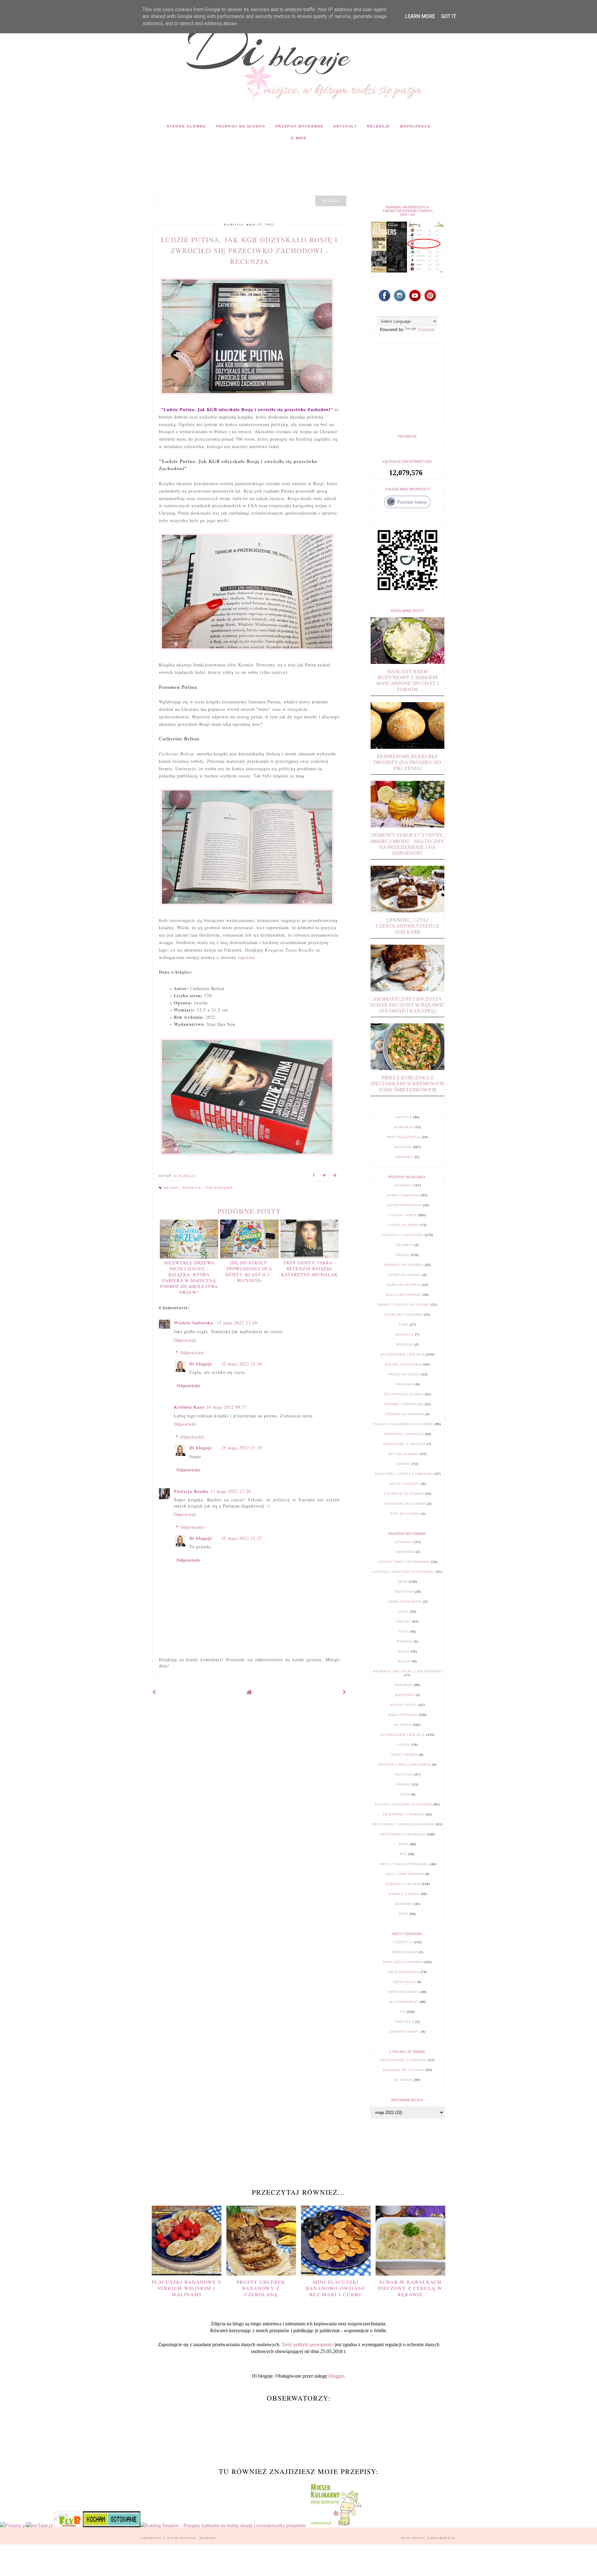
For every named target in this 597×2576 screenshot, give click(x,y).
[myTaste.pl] (40, 2525)
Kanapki (405, 1641)
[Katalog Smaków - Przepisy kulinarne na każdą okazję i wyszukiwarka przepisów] (223, 2525)
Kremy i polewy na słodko (404, 1305)
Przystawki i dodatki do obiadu (404, 1824)
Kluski (405, 1661)
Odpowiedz (185, 1340)
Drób (403, 1582)
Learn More (420, 16)
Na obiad (403, 1725)
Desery (403, 1255)
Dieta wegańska (404, 1992)
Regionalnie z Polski (404, 2070)
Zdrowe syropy (405, 2032)
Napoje (404, 1745)
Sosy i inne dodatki (405, 1874)
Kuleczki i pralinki (404, 1315)
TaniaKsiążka (219, 1188)
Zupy (404, 1914)
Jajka (404, 1631)
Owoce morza (405, 1755)
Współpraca (415, 126)
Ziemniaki (404, 1904)
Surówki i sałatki (403, 1884)
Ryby (404, 1844)
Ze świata (404, 2080)
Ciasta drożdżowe (404, 1205)
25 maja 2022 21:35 (242, 1448)
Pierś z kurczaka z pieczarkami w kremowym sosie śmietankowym (407, 1084)
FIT (403, 2012)
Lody (404, 1325)
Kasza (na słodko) (404, 1295)
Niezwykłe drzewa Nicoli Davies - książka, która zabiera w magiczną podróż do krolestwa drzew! (189, 1277)
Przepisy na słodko (241, 126)
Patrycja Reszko (191, 1491)
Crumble (405, 1245)
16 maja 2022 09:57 (227, 1407)
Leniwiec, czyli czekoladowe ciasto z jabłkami (407, 926)
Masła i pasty (404, 1705)
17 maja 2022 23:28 (231, 1491)
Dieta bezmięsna (404, 1972)
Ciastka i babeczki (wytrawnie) (404, 1572)
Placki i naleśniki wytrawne (404, 1804)
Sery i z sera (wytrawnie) (404, 1864)
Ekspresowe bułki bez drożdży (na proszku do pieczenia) (407, 762)
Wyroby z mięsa (404, 1894)
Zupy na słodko (405, 1514)
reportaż (246, 957)
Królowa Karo (189, 1407)
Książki (172, 1188)
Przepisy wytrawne (299, 126)
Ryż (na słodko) (404, 1454)
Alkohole (404, 1185)
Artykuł (404, 1117)
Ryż (404, 1854)
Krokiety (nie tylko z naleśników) (407, 1671)
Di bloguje (201, 1364)
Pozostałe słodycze (404, 1434)
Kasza (404, 1651)
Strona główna (186, 126)
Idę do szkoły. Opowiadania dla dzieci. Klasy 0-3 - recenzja (249, 1272)
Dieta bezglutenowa (403, 1962)
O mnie (299, 138)
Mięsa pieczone (403, 1715)
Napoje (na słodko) (404, 1364)
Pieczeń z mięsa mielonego (405, 1765)
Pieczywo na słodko (404, 1394)
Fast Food (404, 1592)
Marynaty (405, 1695)
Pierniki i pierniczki (404, 1404)
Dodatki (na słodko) (404, 1265)
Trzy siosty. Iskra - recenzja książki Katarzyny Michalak (309, 1269)
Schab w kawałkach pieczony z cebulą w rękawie (410, 2288)
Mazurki (405, 1344)
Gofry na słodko (405, 1275)
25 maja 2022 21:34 (242, 1364)
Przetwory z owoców (405, 1444)
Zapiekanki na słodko (405, 1504)
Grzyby (404, 1622)
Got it (449, 16)
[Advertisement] (266, 161)
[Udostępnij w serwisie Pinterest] (335, 1176)
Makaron (404, 1685)
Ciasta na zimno (404, 1225)
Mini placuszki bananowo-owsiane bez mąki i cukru (336, 2288)
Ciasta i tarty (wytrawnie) (404, 1562)
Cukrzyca (403, 1942)
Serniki (404, 1464)
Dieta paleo (405, 1982)
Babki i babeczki (404, 1195)
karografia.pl (442, 2538)
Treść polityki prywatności (308, 2344)
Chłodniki (405, 1552)
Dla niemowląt (404, 2002)
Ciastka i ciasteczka (403, 1235)
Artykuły (345, 126)
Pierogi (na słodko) (405, 1414)
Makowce (405, 1334)
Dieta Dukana (405, 1952)
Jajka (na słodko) (404, 1285)
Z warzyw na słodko (404, 1494)
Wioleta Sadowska (194, 1323)
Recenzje (378, 126)
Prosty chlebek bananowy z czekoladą (261, 2288)
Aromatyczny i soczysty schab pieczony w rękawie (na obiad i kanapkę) (407, 1005)
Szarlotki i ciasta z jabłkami (404, 1474)
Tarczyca (405, 2022)
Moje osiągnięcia (404, 1137)
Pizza (405, 1794)
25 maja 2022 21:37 (242, 1538)
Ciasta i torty (403, 1215)
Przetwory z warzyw (404, 1814)
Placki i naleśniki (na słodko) (404, 1424)
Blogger (336, 2376)
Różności (405, 1157)
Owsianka (405, 1384)
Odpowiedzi (192, 1353)
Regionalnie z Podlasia (404, 2060)
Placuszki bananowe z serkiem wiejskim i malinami (187, 2288)
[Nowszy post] (154, 1692)
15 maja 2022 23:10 (237, 1323)
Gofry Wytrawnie (405, 1602)
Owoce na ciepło (404, 1374)
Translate (426, 329)
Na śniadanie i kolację (403, 1354)
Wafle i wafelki (405, 1484)
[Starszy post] (345, 1692)
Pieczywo (404, 1774)
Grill (404, 1612)
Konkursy (404, 1127)
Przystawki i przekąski (403, 1834)
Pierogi (404, 1784)
